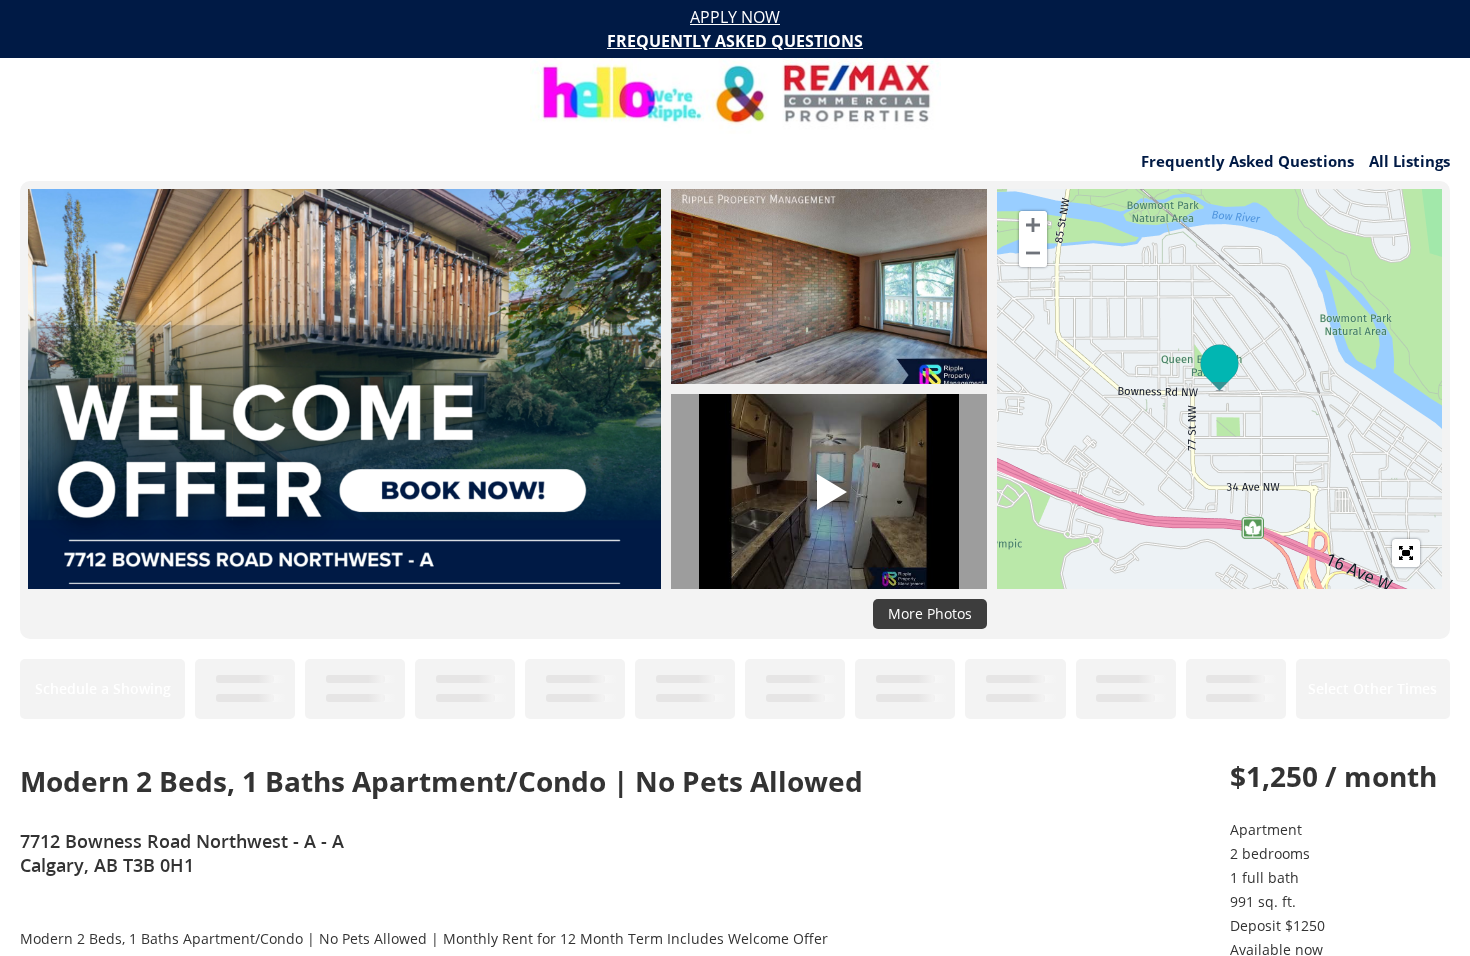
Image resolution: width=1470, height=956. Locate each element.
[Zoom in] (1033, 225)
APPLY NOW (735, 17)
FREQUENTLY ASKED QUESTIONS (735, 41)
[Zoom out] (1033, 253)
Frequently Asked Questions (1247, 161)
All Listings (1409, 161)
